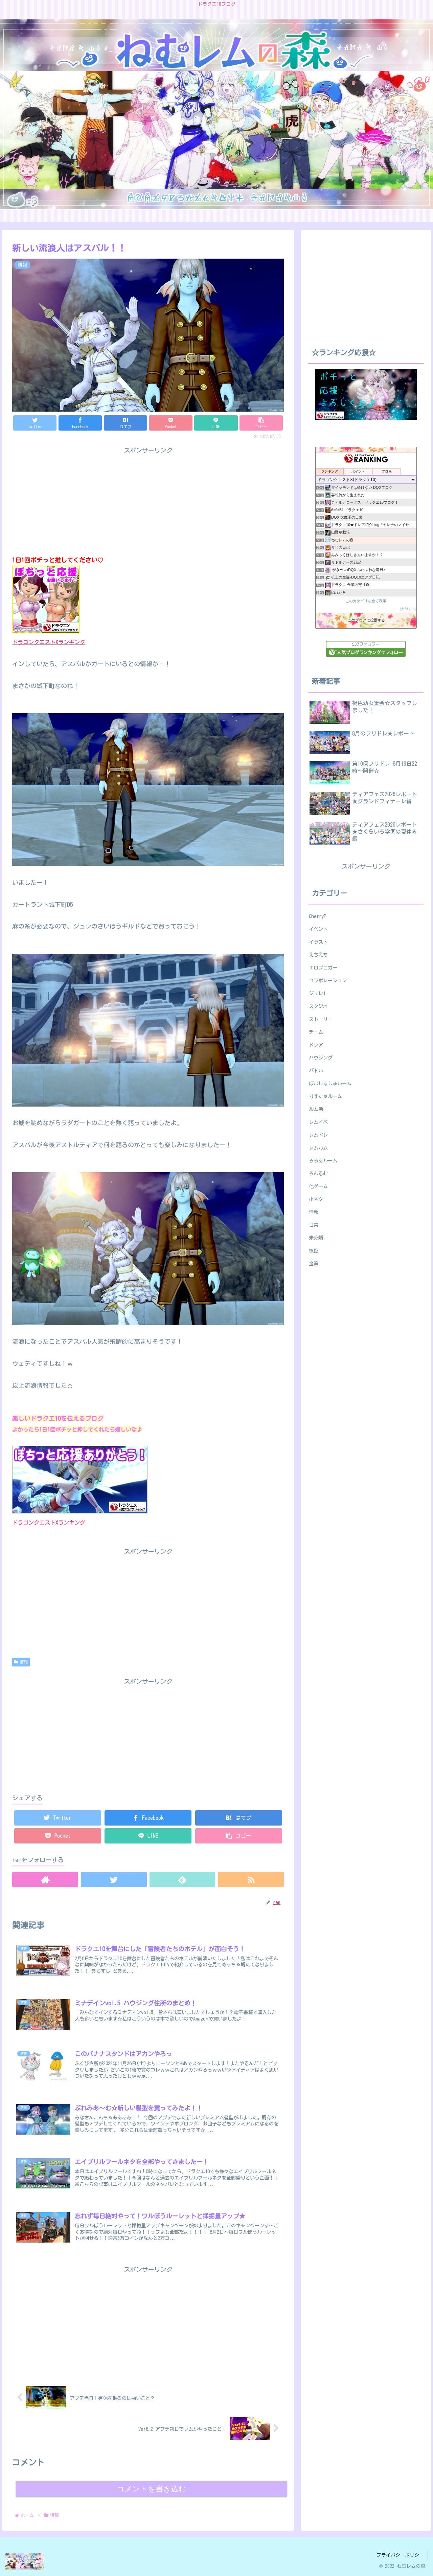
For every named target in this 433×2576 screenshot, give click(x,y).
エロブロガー (323, 968)
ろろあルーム (323, 1161)
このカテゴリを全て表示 (366, 601)
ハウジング (321, 1058)
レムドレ (318, 1135)
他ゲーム (318, 1186)
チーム (316, 1032)
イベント (318, 929)
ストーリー (321, 1019)
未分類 (316, 1238)
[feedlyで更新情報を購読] (183, 1880)
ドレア (316, 1045)
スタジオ (318, 1006)
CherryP (318, 916)
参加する (408, 609)
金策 (314, 1263)
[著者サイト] (45, 1880)
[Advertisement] (148, 1734)
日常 (314, 1225)
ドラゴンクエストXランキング (49, 642)
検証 (314, 1251)
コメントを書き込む (151, 2489)
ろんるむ (318, 1173)
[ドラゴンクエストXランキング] (80, 1511)
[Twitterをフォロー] (114, 1880)
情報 (24, 1662)
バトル (316, 1071)
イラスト (318, 942)
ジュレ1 (317, 993)
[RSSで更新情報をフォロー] (251, 1880)
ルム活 (316, 1109)
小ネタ (316, 1199)
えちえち (318, 955)
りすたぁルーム (325, 1096)
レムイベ (318, 1122)
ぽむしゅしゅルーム (330, 1083)
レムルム (318, 1148)
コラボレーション (328, 980)
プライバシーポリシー (400, 2555)
